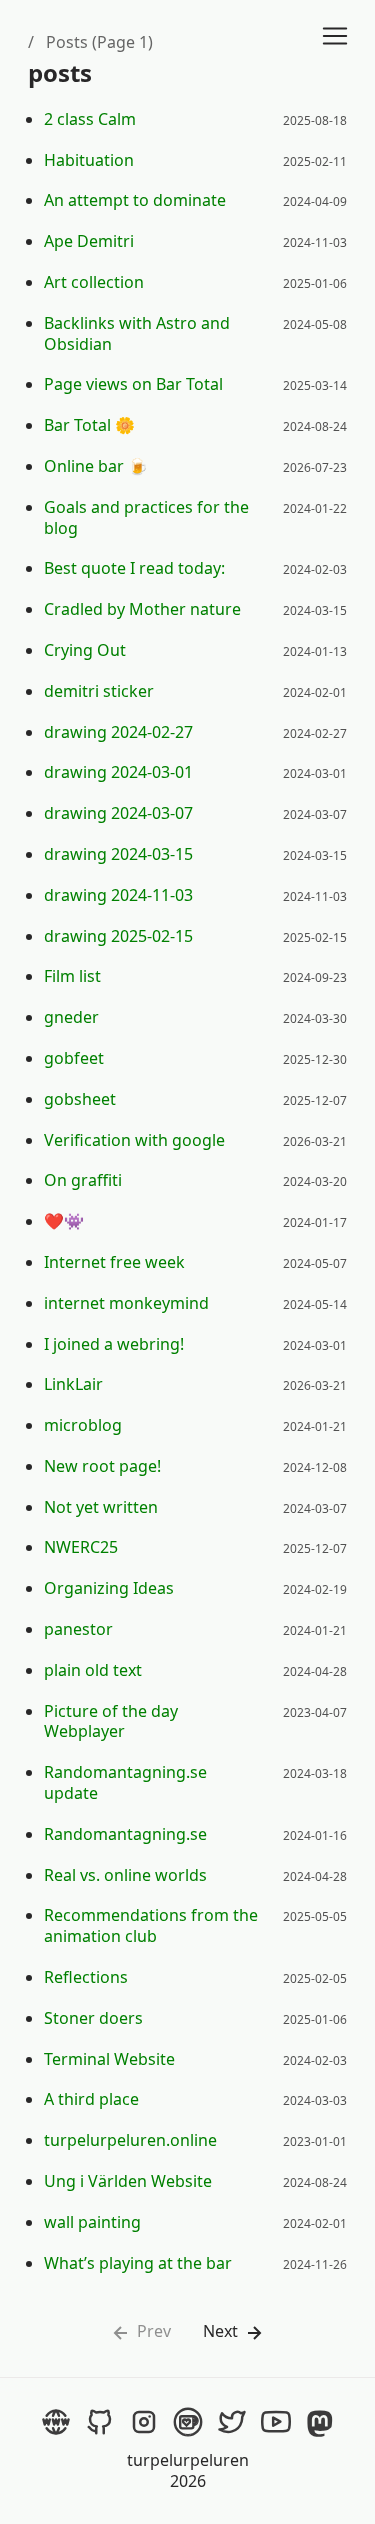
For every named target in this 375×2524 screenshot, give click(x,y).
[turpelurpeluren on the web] (56, 2422)
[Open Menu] (335, 36)
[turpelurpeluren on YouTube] (276, 2422)
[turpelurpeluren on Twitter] (232, 2422)
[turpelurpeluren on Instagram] (144, 2422)
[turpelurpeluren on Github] (100, 2422)
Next (222, 2331)
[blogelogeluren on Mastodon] (320, 2422)
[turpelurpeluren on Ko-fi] (188, 2422)
